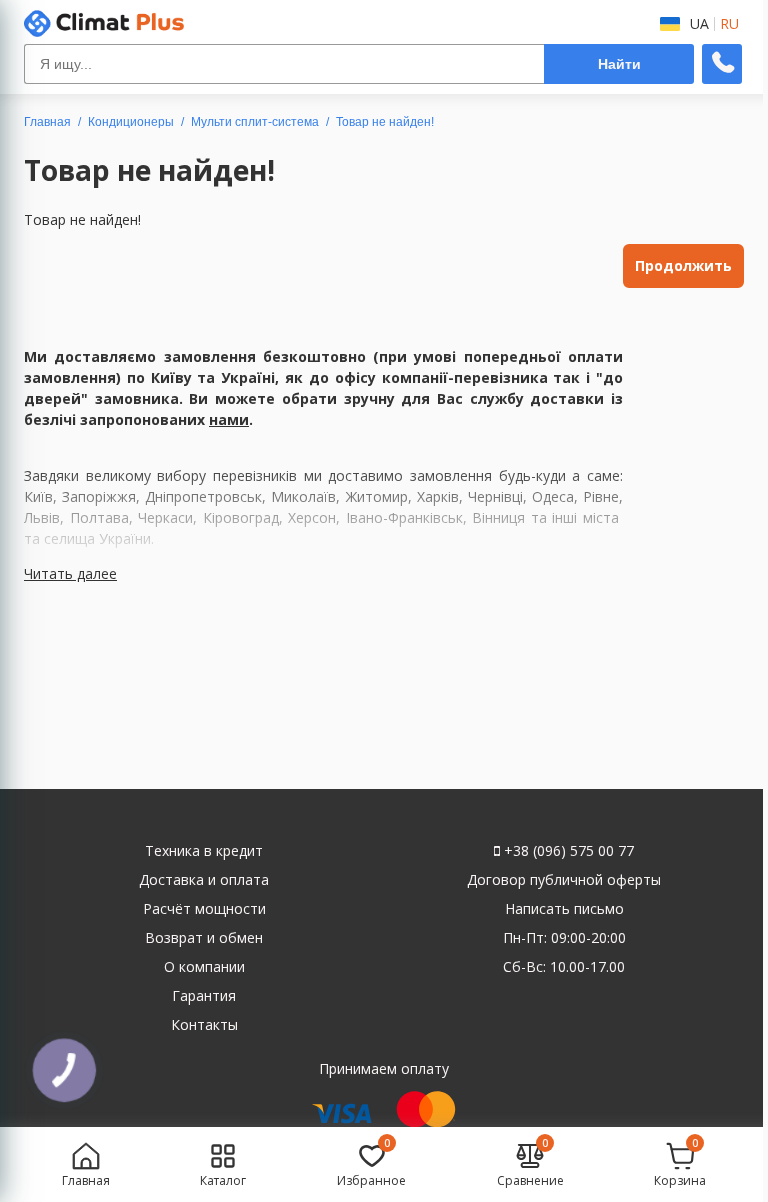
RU (729, 24)
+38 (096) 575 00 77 (567, 850)
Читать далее (70, 573)
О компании (204, 966)
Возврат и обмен (204, 937)
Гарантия (204, 995)
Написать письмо (564, 908)
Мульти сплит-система (255, 122)
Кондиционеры (131, 122)
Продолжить (683, 265)
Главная (47, 122)
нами (229, 419)
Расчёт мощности (204, 908)
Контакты (204, 1024)
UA (699, 24)
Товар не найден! (385, 122)
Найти (619, 64)
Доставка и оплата (204, 879)
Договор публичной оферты (564, 879)
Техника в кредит (204, 850)
